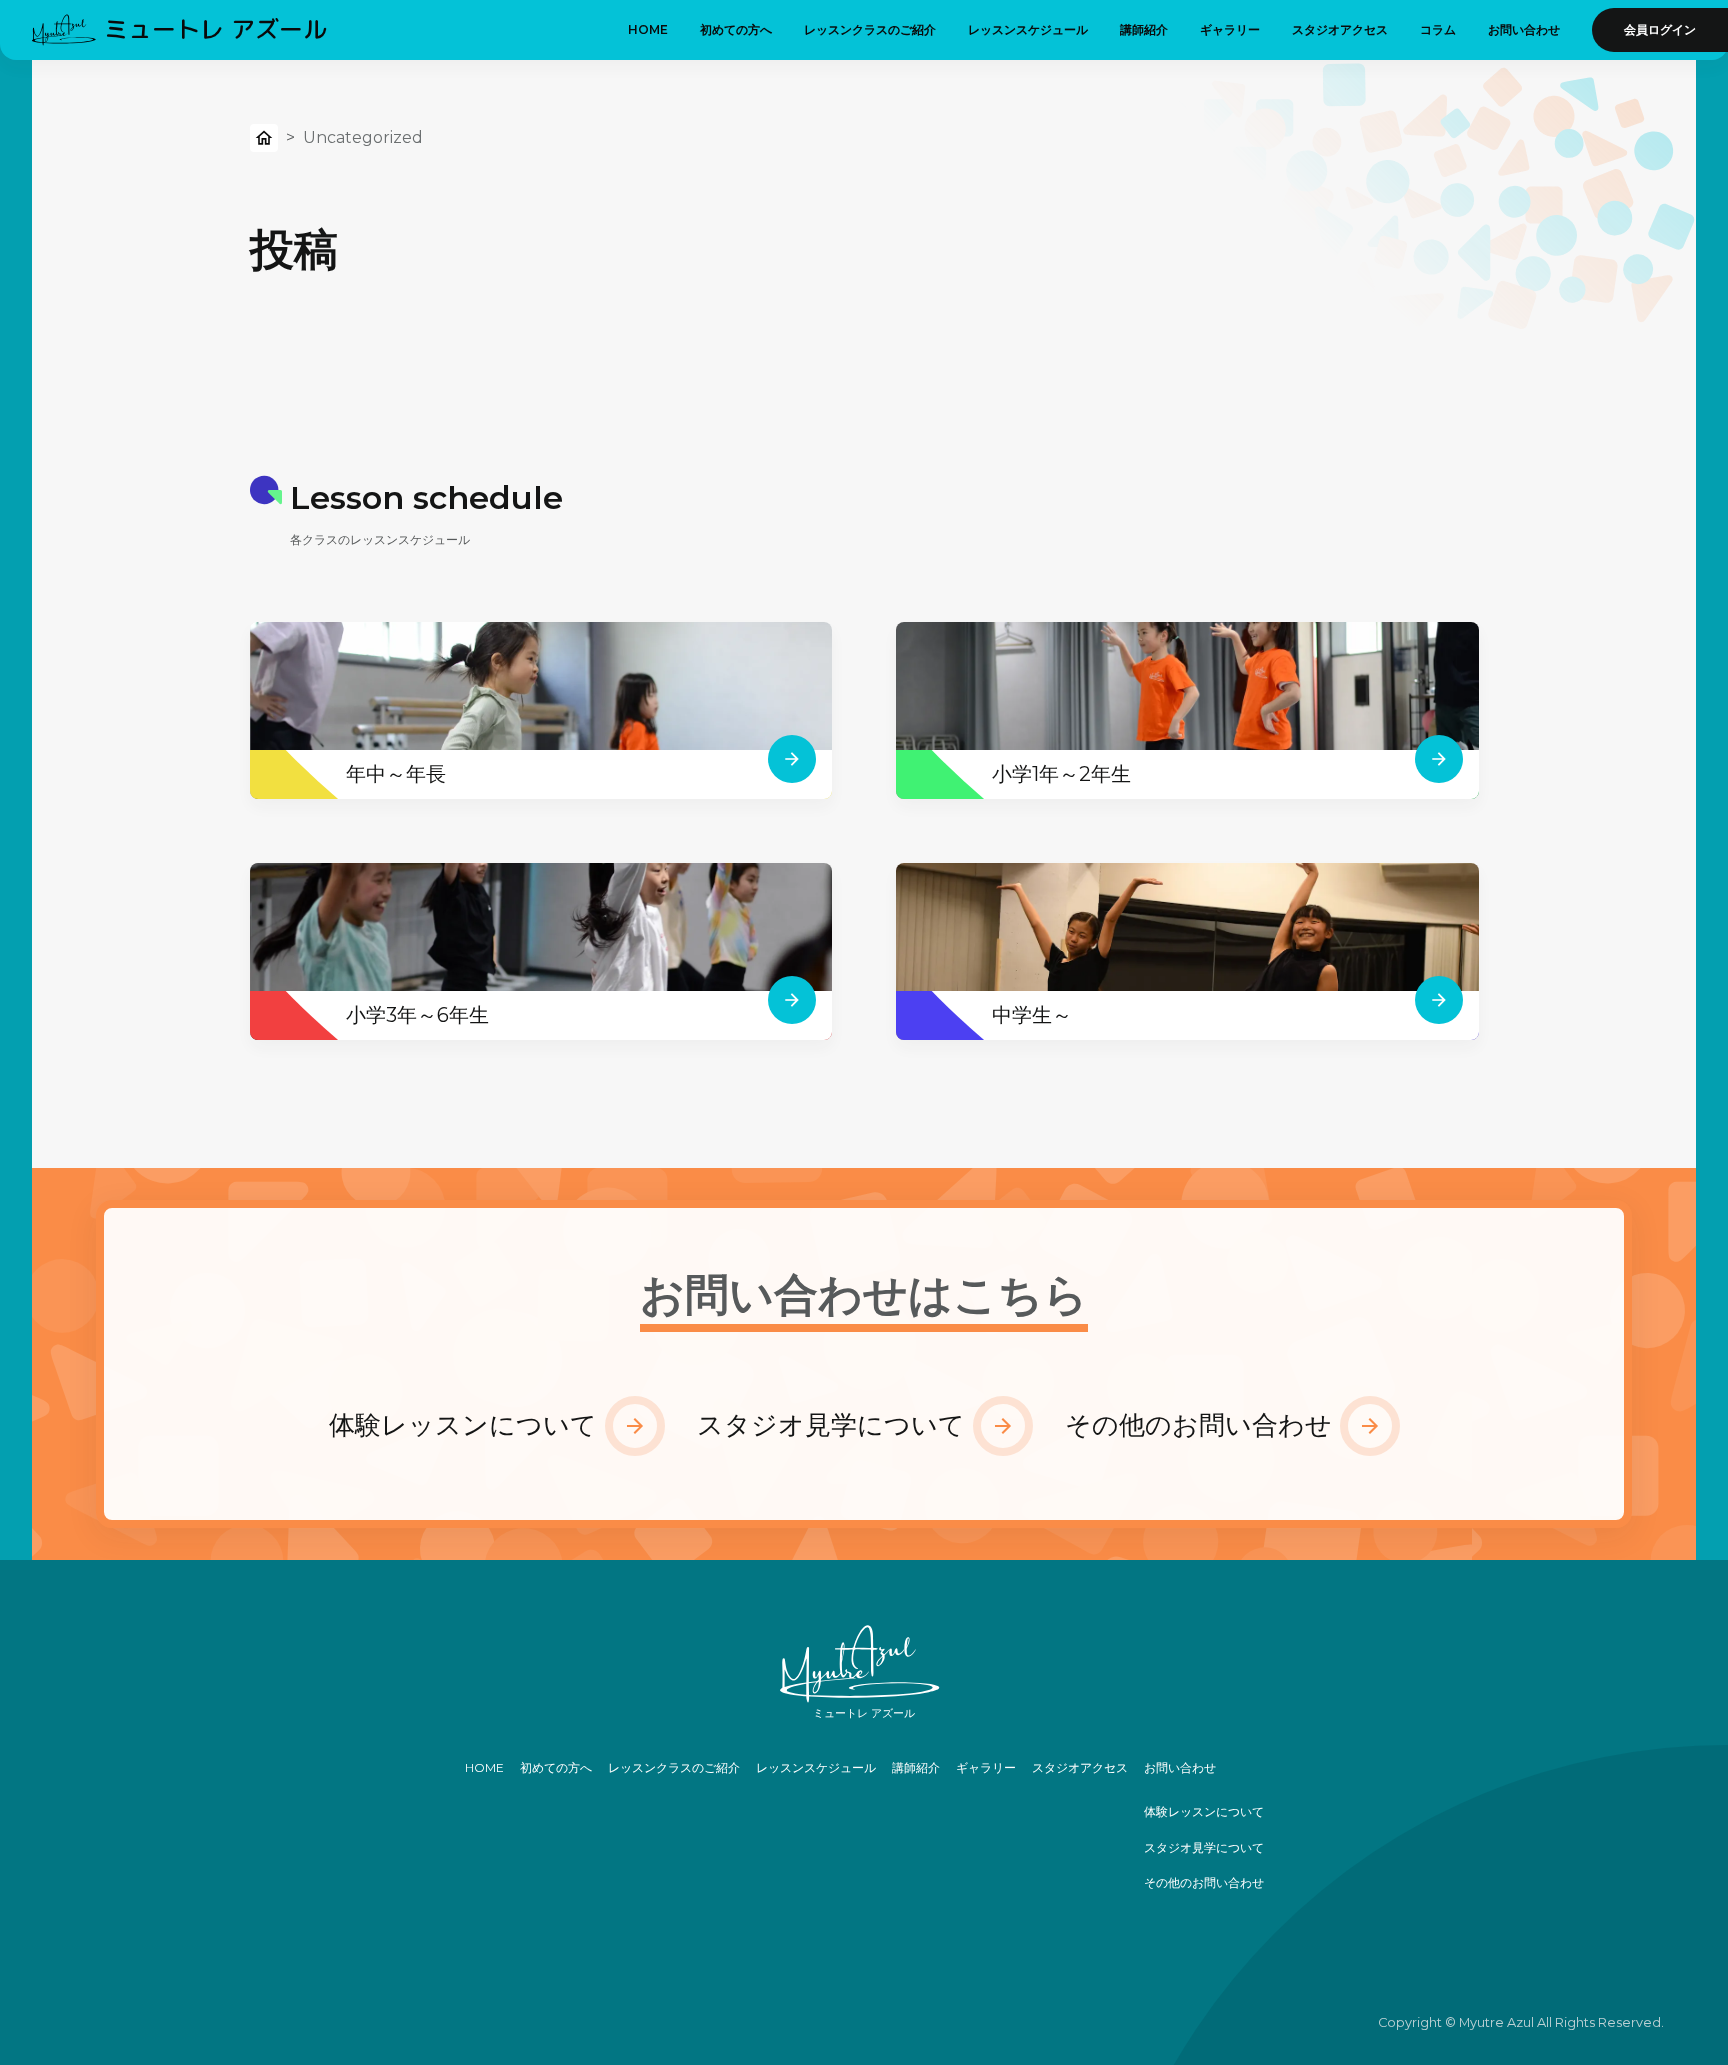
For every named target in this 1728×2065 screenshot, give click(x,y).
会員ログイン (1660, 29)
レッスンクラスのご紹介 (870, 29)
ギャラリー (1230, 29)
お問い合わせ (1524, 29)
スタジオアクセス (1340, 29)
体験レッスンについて (463, 1425)
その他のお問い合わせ (1198, 1425)
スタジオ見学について (831, 1425)
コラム (1438, 29)
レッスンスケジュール (1028, 29)
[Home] (264, 142)
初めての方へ (736, 29)
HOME (648, 29)
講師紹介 (1144, 29)
